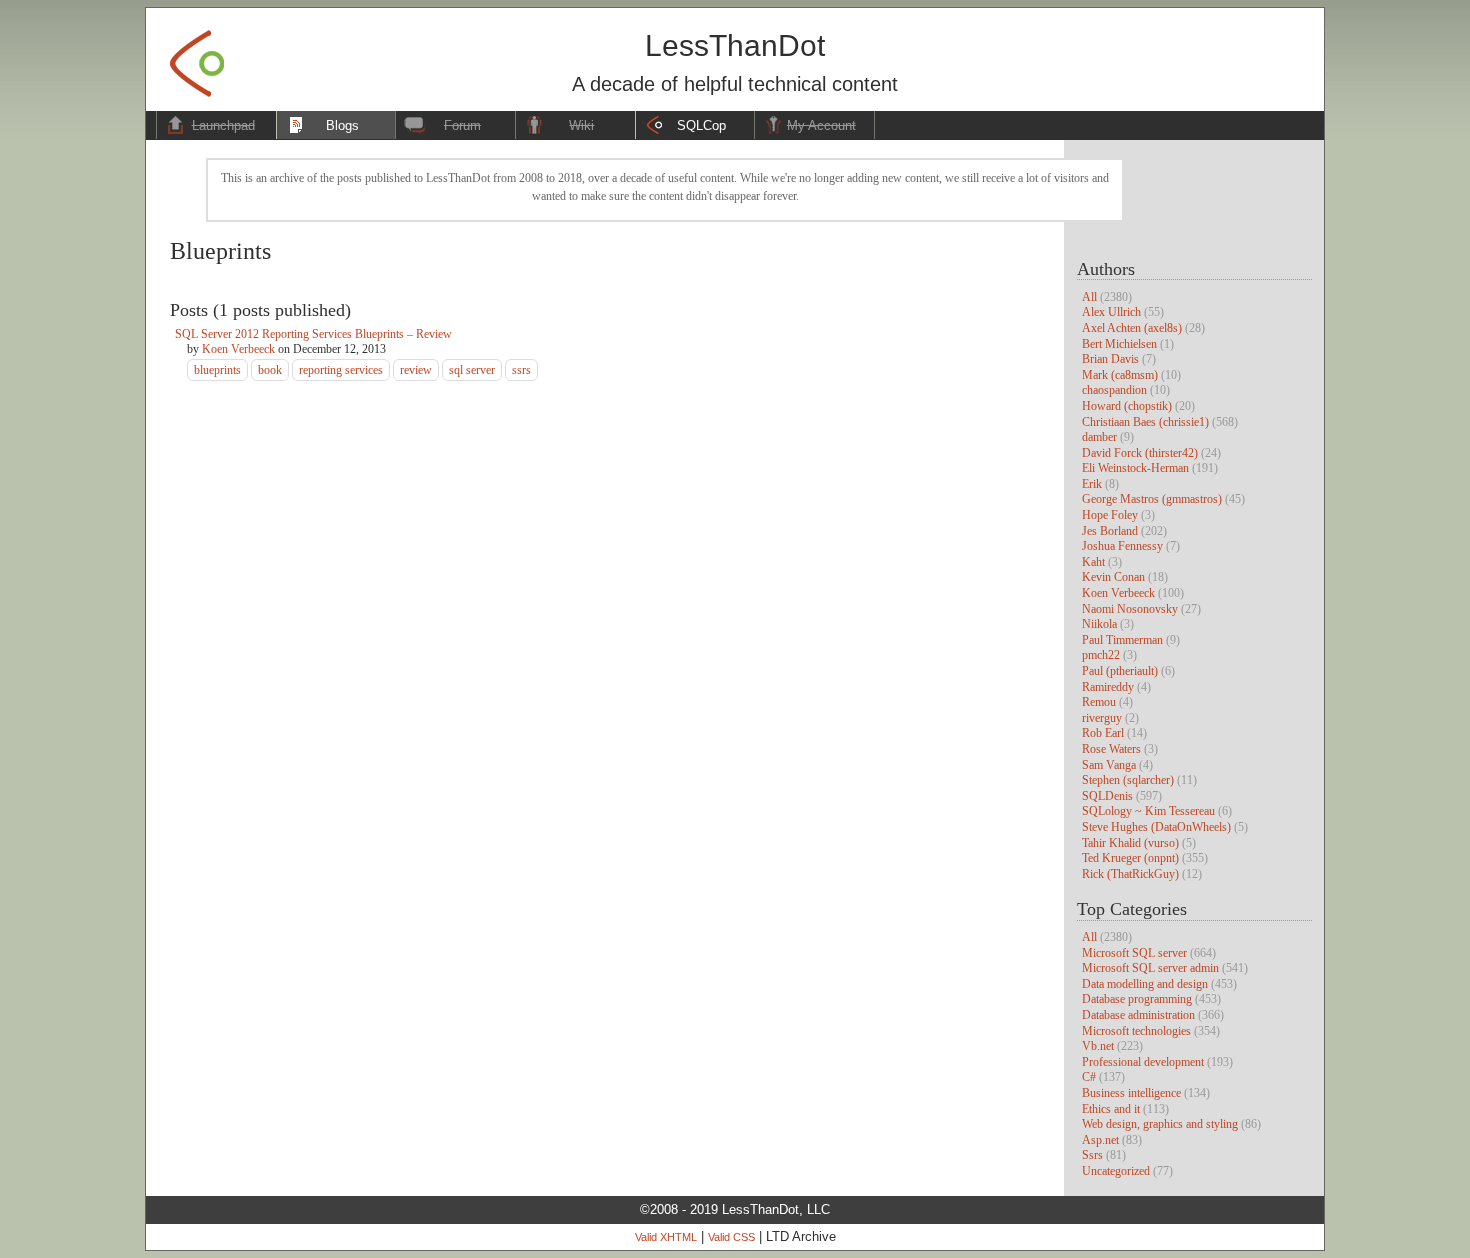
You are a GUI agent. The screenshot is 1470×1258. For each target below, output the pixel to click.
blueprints (217, 370)
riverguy (1102, 718)
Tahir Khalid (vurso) (1130, 843)
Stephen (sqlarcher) (1128, 780)
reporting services (341, 370)
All (1089, 297)
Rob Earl (1103, 733)
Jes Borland (1110, 531)
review (416, 370)
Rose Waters (1111, 749)
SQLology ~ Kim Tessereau (1148, 811)
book (270, 370)
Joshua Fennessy (1122, 546)
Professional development (1143, 1062)
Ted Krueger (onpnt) (1130, 858)
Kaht (1093, 562)
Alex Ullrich (1111, 312)
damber (1099, 437)
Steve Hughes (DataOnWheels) (1156, 827)
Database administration (1138, 1015)
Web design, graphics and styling (1160, 1124)
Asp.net (1100, 1140)
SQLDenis (1107, 796)
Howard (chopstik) (1127, 406)
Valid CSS (731, 1237)
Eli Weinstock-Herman (1135, 468)
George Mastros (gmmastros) (1152, 499)
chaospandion (1114, 390)
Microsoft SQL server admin (1150, 968)
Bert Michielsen (1119, 344)
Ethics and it (1111, 1109)
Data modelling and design (1145, 984)
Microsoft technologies (1136, 1031)
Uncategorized (1116, 1171)
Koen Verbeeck (1118, 593)
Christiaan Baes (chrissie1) (1145, 422)
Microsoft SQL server (1134, 953)
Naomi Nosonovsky (1130, 609)
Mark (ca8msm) (1120, 375)
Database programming (1137, 999)
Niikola (1099, 624)
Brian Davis (1110, 359)
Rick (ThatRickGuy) (1130, 874)
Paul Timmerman (1122, 640)
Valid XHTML (666, 1237)
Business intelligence (1131, 1093)
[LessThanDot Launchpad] (197, 57)
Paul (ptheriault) (1120, 671)
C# (1089, 1077)
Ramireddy (1108, 687)
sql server (472, 370)
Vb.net (1098, 1046)
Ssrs (1092, 1155)
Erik (1092, 484)
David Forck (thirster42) (1140, 453)
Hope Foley (1110, 515)
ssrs (521, 370)
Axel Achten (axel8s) (1132, 328)
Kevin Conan (1113, 577)
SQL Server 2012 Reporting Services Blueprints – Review (313, 334)
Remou (1099, 702)
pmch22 (1101, 655)
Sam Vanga (1109, 765)
